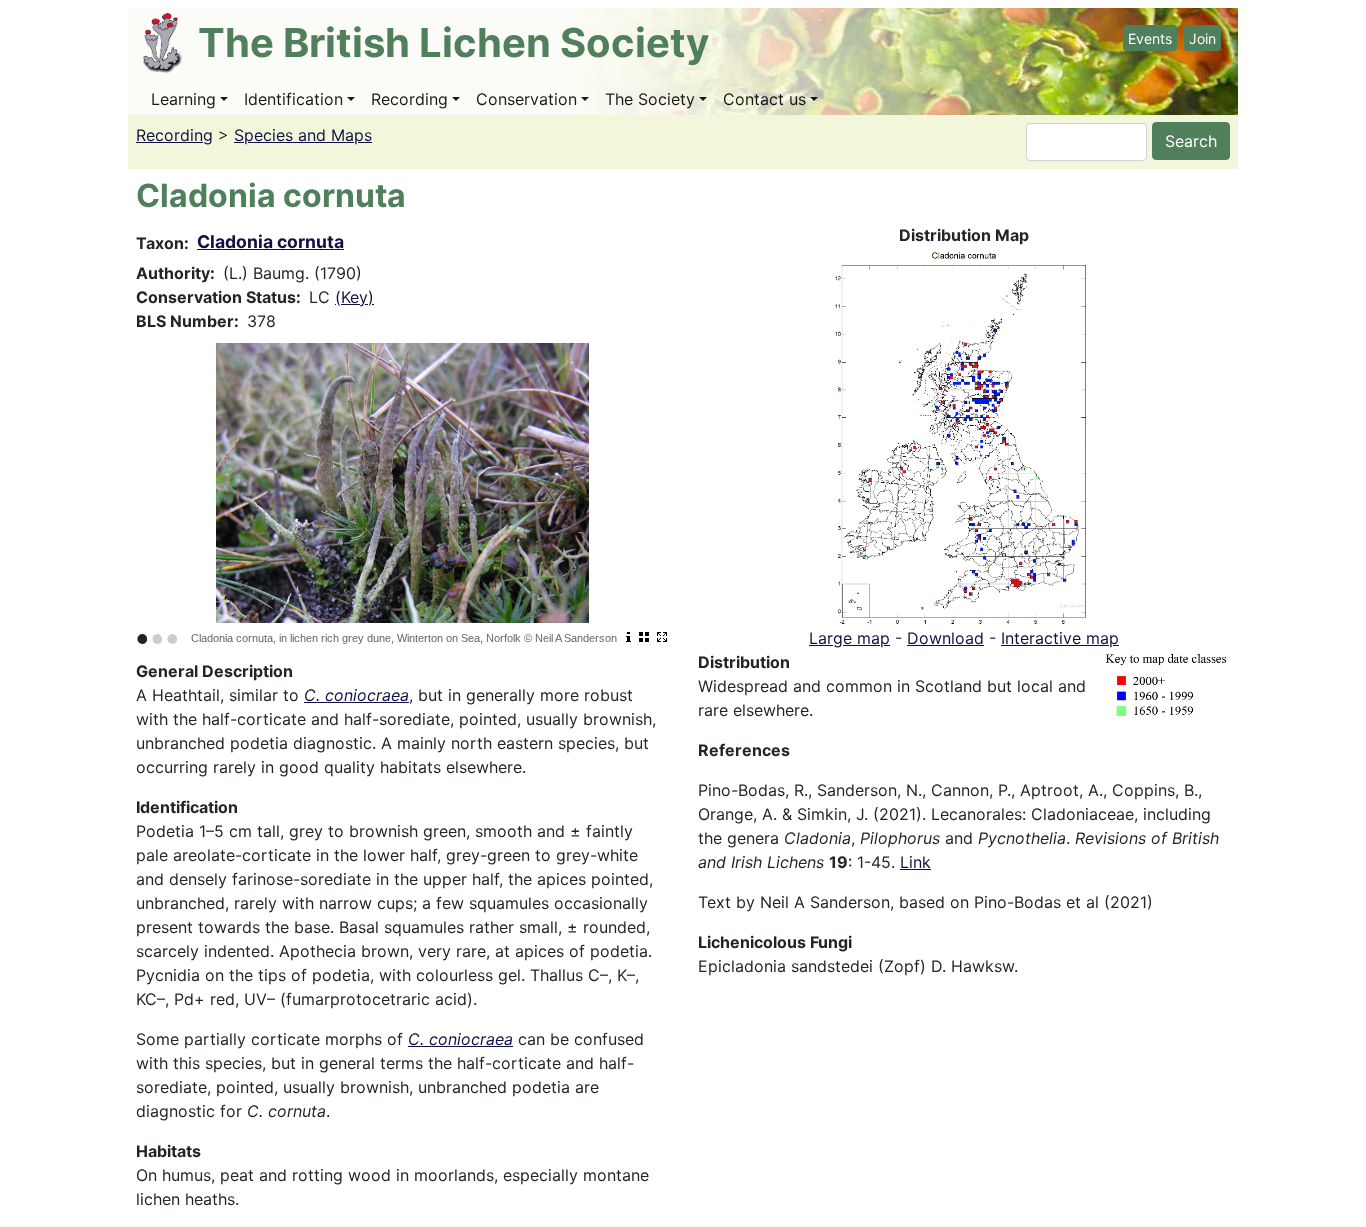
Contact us (764, 99)
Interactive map (1060, 638)
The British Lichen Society (453, 42)
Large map (849, 638)
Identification (293, 99)
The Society (650, 99)
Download (945, 638)
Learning (183, 99)
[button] (964, 435)
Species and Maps (303, 135)
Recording (409, 99)
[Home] (170, 43)
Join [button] (1202, 38)
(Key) (354, 297)
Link (915, 862)
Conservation (526, 99)
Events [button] (1150, 38)
